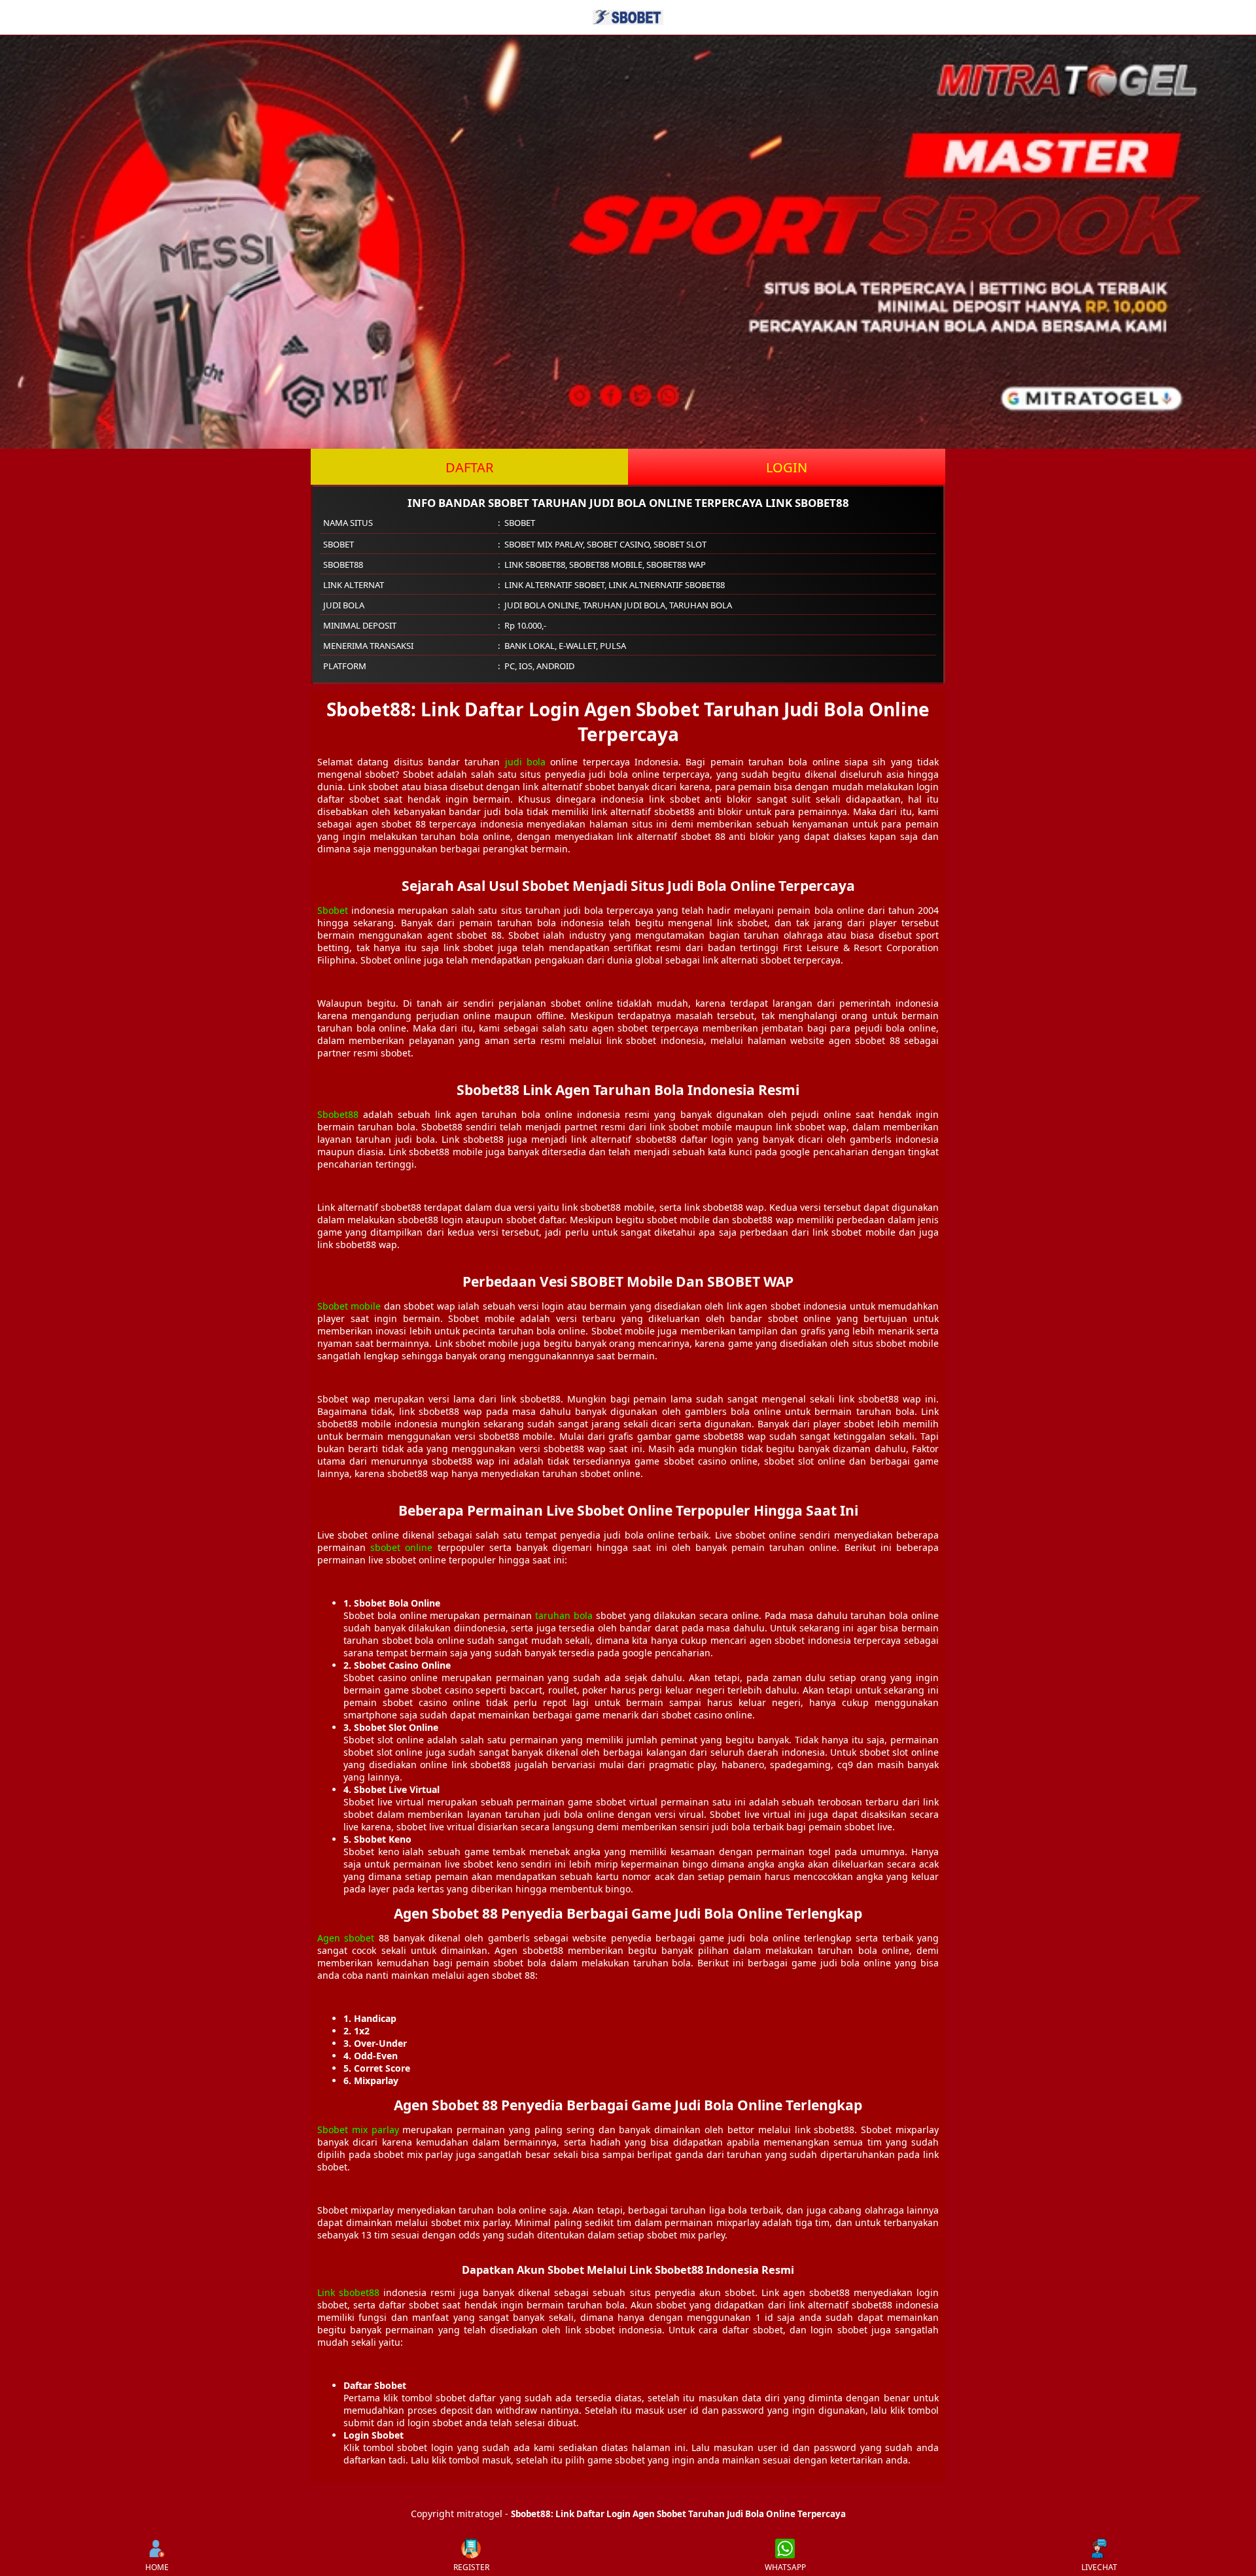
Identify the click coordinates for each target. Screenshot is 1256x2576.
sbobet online (401, 1547)
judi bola (525, 762)
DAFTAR (469, 467)
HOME (157, 2567)
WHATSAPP (785, 2567)
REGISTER (471, 2567)
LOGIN (787, 467)
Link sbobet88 (348, 2292)
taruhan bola (564, 1615)
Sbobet (333, 910)
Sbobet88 (338, 1114)
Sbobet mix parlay (358, 2130)
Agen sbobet (346, 1938)
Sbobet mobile (349, 1306)
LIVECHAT (1099, 2567)
